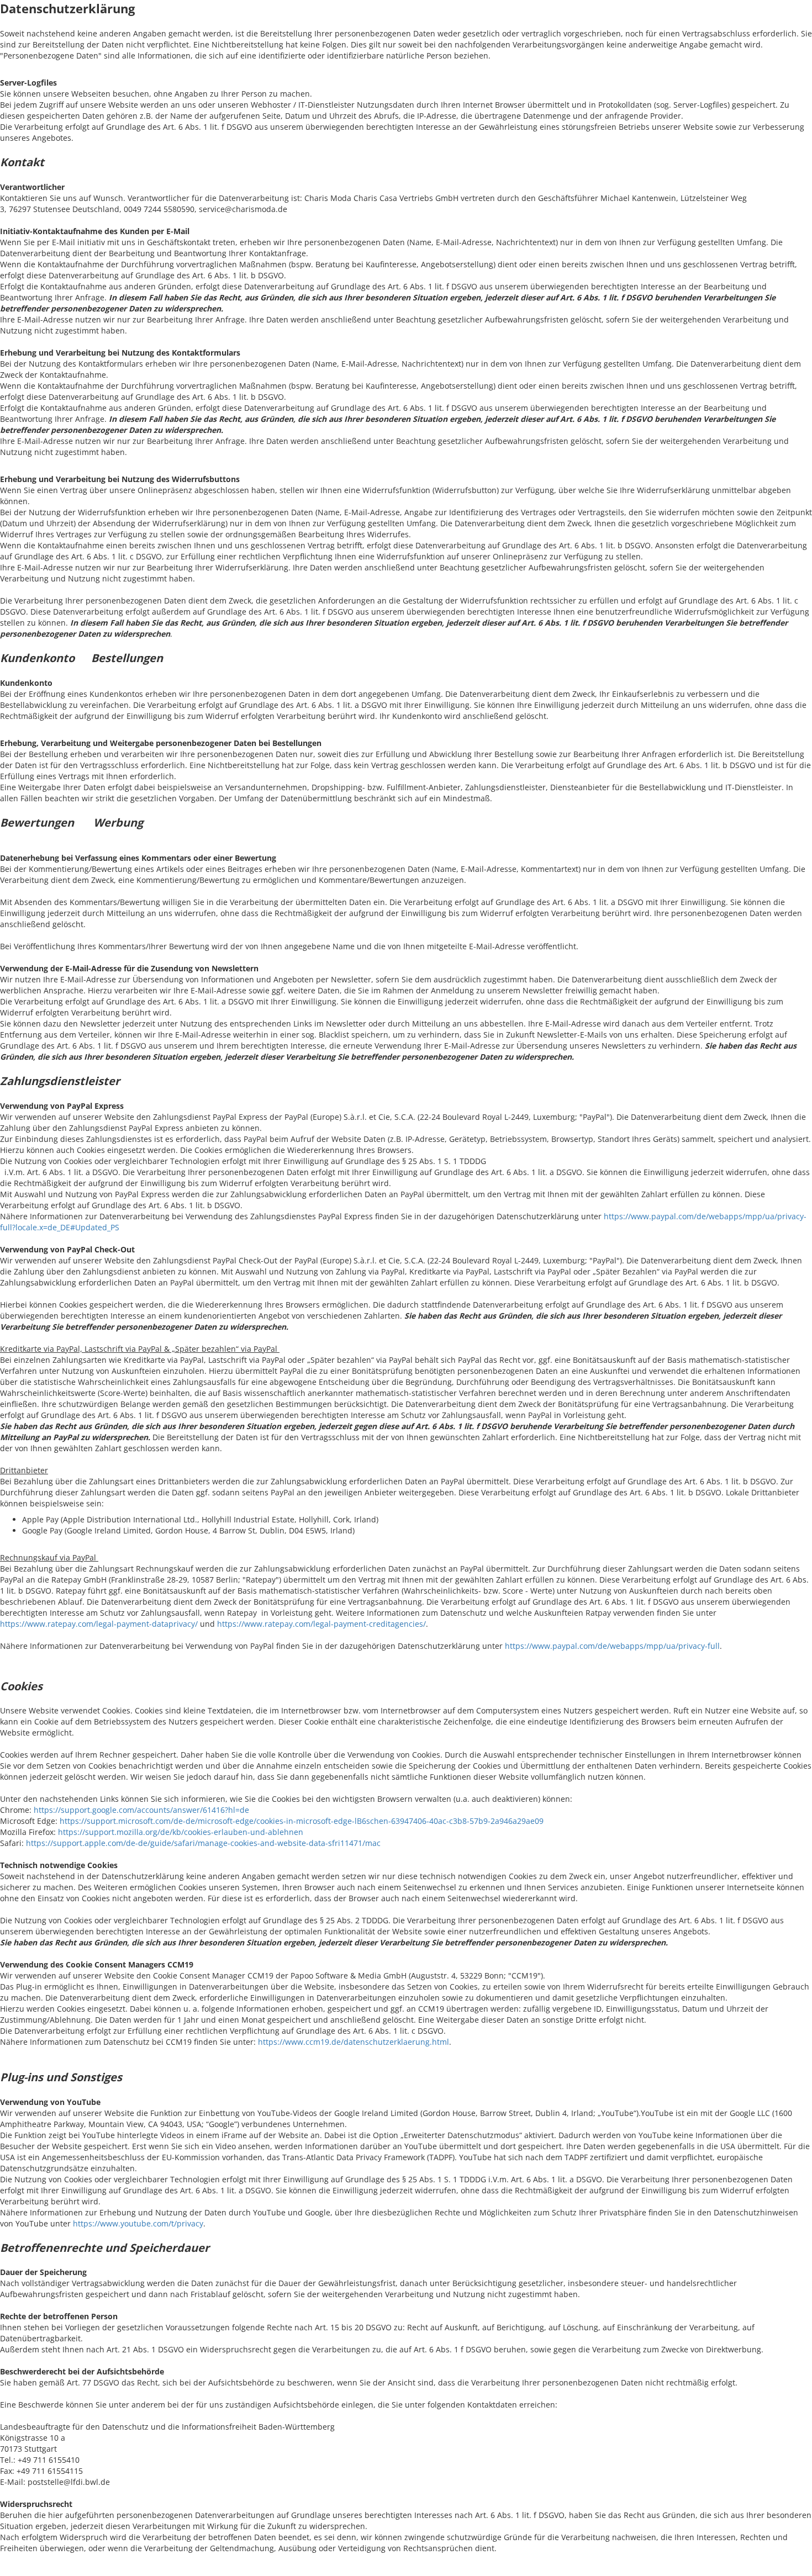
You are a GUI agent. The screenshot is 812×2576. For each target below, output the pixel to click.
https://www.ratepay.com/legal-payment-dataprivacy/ (99, 1624)
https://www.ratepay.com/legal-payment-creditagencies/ (321, 1624)
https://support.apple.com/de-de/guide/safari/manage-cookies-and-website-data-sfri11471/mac (203, 1843)
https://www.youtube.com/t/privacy (138, 2223)
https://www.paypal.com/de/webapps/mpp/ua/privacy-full (612, 1646)
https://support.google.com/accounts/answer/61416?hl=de (141, 1810)
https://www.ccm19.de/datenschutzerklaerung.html (354, 2042)
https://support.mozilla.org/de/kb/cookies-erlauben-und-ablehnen (181, 1832)
